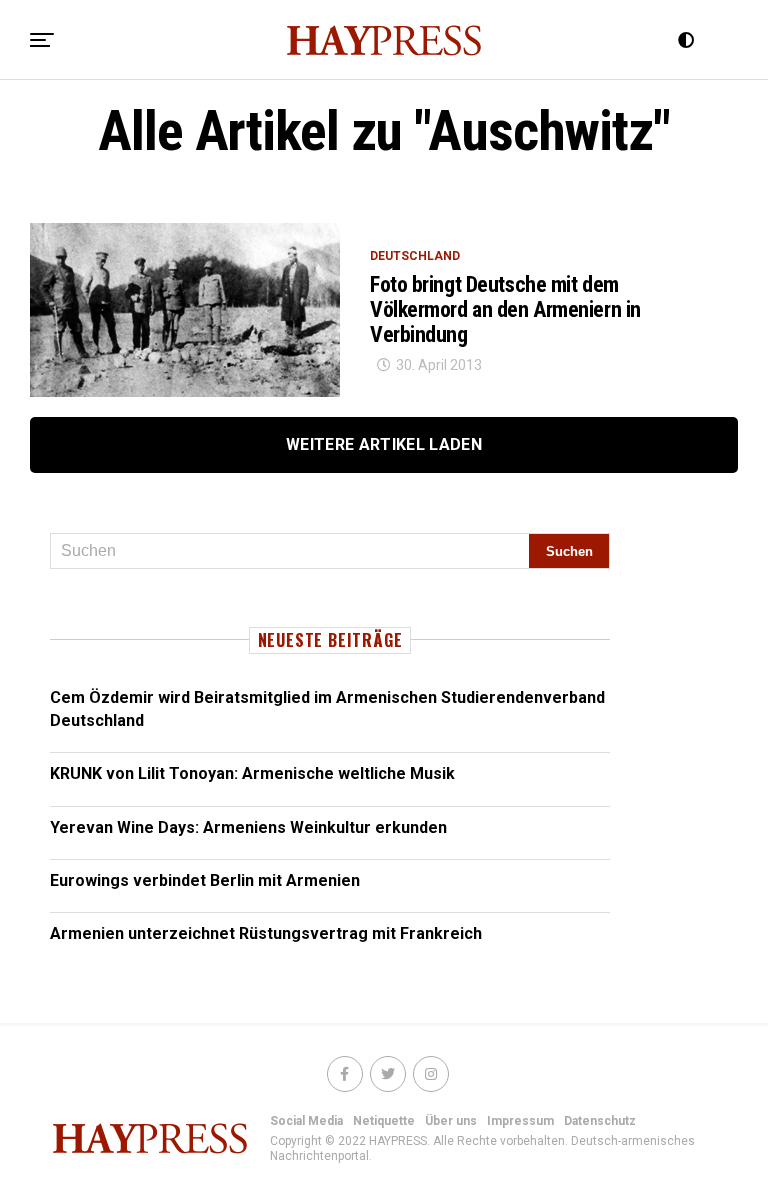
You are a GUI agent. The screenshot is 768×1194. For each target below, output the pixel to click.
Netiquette (384, 1121)
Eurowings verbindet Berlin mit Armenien (205, 880)
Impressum (520, 1121)
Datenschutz (600, 1121)
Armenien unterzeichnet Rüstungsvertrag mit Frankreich (266, 933)
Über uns (451, 1121)
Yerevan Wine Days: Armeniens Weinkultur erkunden (248, 827)
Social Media (306, 1121)
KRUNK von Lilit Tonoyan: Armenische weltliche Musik (252, 773)
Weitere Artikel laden (384, 444)
